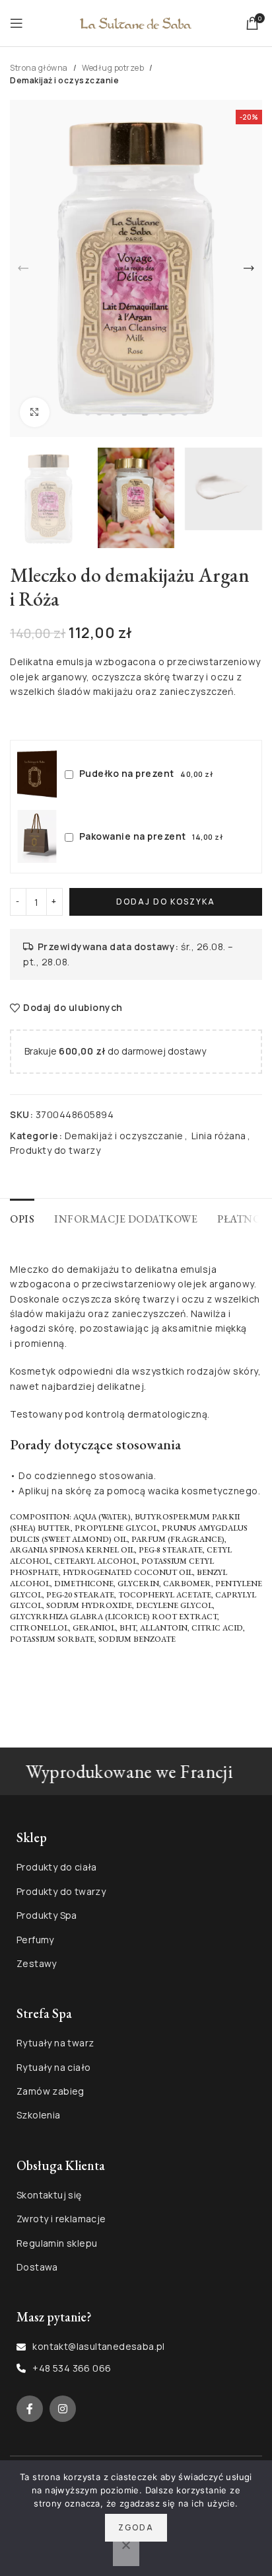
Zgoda (136, 2527)
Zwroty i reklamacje (61, 2219)
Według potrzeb (113, 68)
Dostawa (37, 2267)
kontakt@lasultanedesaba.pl (98, 2346)
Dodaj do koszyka (166, 902)
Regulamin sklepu (57, 2243)
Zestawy (37, 1963)
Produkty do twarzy (55, 1150)
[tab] (22, 1217)
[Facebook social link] (30, 2409)
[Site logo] (136, 22)
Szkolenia (39, 2115)
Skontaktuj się (49, 2195)
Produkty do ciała (57, 1867)
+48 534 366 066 (72, 2368)
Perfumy (35, 1940)
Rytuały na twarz (55, 2043)
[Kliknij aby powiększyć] (35, 412)
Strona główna (39, 68)
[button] (23, 268)
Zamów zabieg (51, 2091)
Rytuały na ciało (53, 2067)
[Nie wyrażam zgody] (126, 2552)
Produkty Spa (47, 1915)
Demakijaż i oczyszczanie (64, 80)
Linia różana (219, 1136)
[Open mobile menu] (17, 23)
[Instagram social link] (63, 2409)
